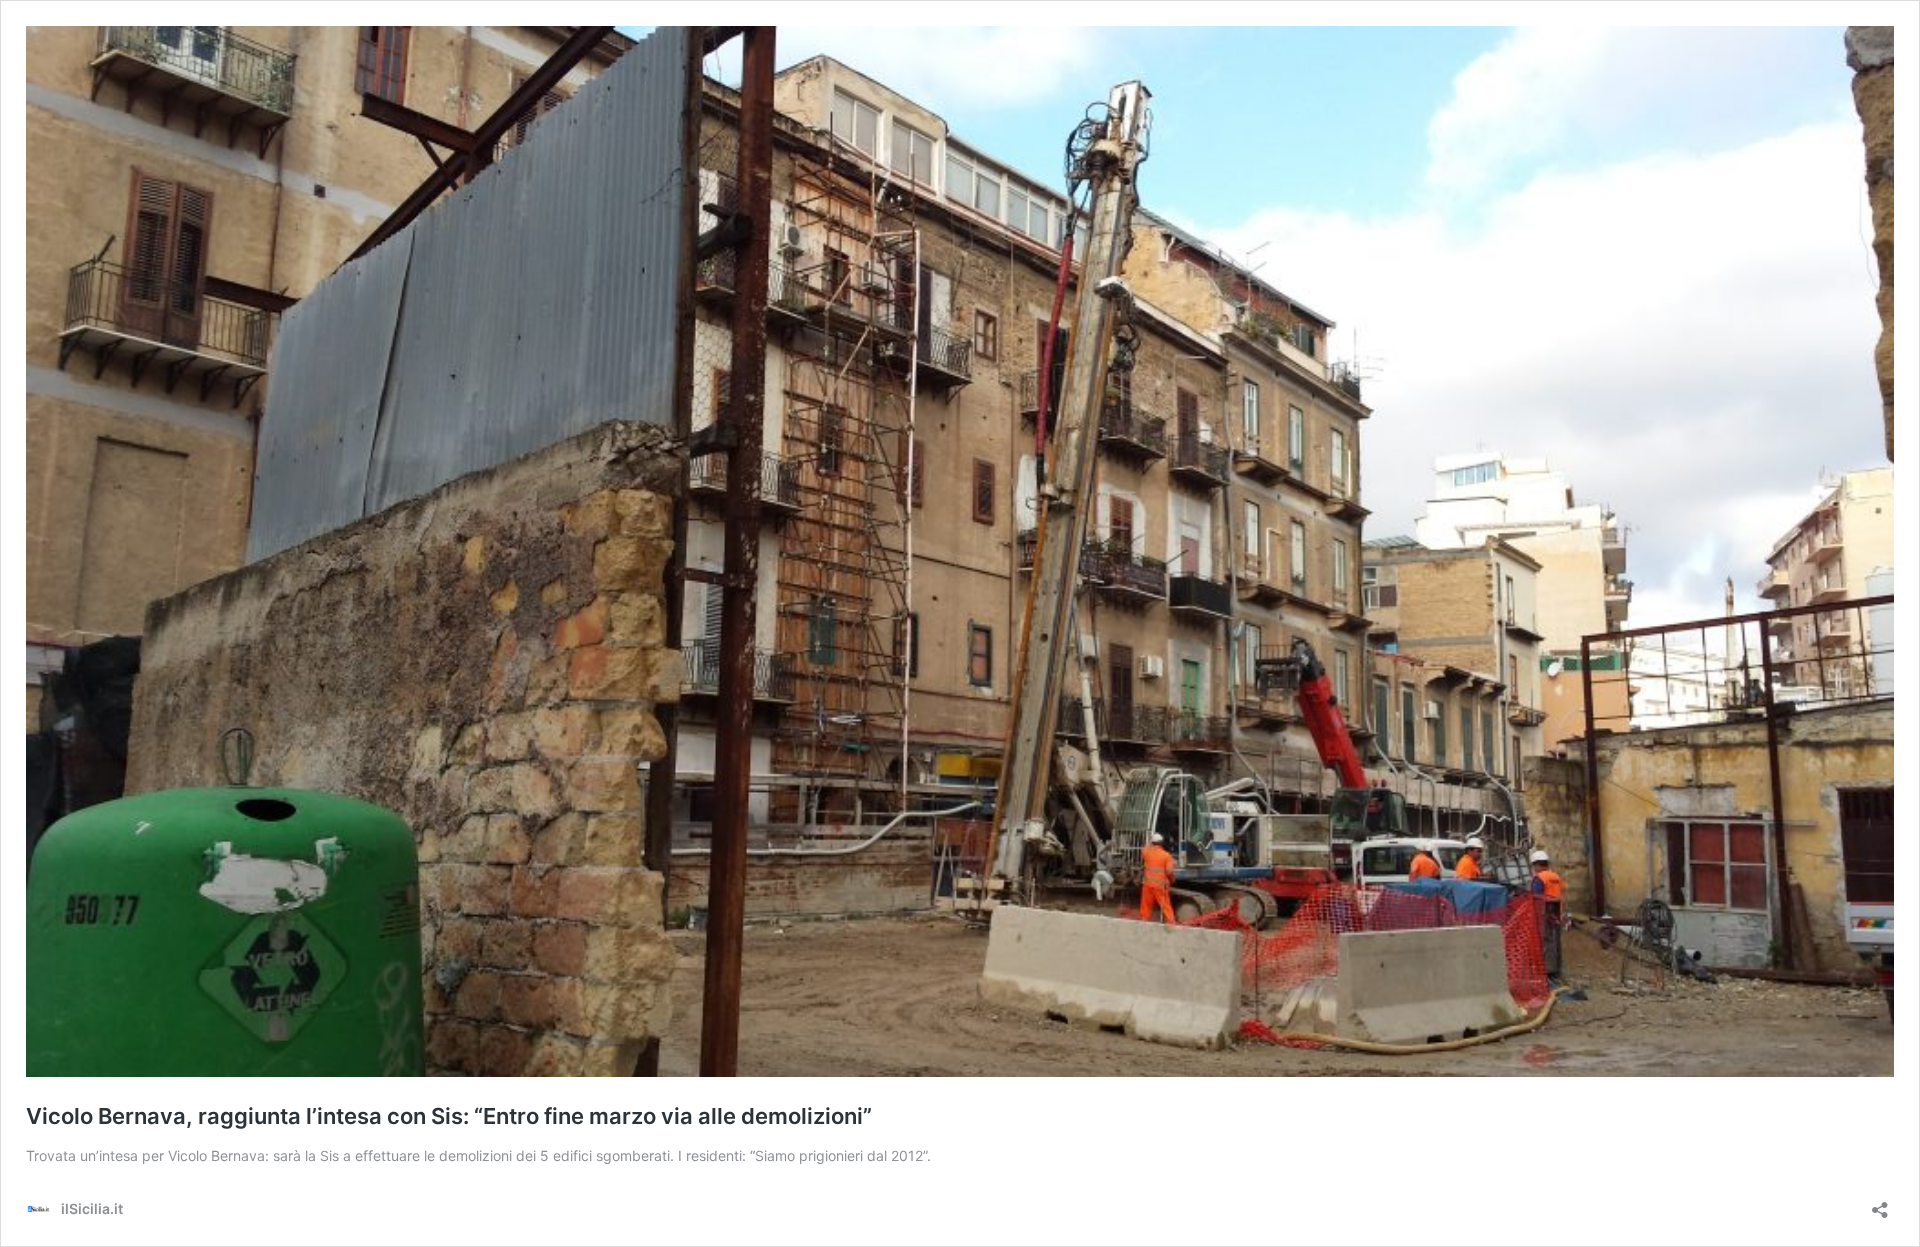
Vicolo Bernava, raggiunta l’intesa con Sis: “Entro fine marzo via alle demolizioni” (449, 1116)
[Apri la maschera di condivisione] (1880, 1203)
